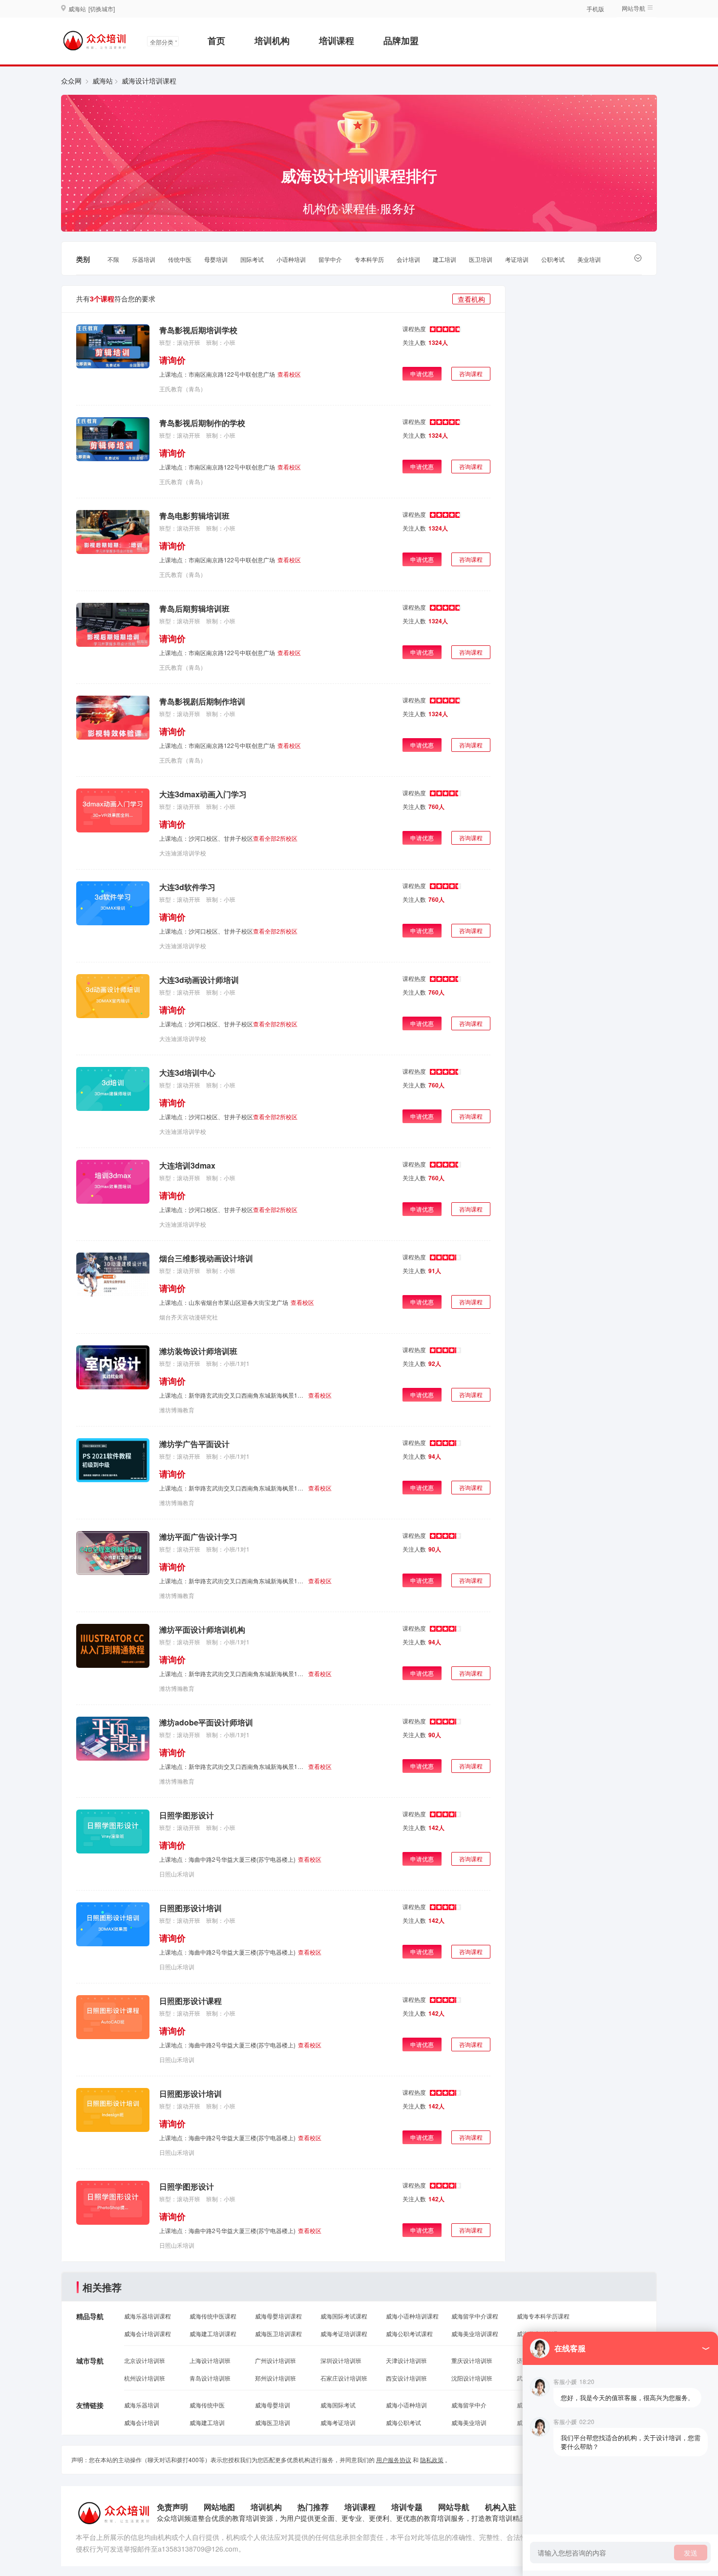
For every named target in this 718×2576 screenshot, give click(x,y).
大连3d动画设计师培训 (199, 980)
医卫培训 (481, 259)
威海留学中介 (469, 2405)
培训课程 (337, 41)
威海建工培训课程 (213, 2333)
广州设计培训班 (275, 2360)
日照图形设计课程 (190, 2001)
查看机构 (471, 299)
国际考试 (252, 259)
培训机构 (272, 41)
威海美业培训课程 (475, 2333)
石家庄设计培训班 (344, 2378)
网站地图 (219, 2507)
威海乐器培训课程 (148, 2316)
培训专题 (407, 2507)
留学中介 (330, 259)
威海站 (103, 81)
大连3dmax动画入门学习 (203, 794)
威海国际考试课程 (344, 2316)
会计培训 (408, 259)
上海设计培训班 (210, 2360)
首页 (216, 41)
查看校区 (289, 374)
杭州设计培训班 (145, 2378)
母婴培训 (216, 259)
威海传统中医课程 (213, 2316)
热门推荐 (313, 2507)
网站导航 (454, 2507)
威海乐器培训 (142, 2405)
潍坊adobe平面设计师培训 (206, 1722)
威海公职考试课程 (409, 2333)
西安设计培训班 (406, 2378)
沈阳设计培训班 (472, 2378)
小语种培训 (291, 259)
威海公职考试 (403, 2422)
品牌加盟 (401, 41)
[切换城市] (102, 9)
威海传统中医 (207, 2405)
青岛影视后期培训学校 (198, 330)
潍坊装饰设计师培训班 (198, 1351)
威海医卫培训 (273, 2422)
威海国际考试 (338, 2405)
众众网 (71, 81)
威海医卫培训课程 (278, 2333)
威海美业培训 (469, 2422)
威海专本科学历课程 (543, 2316)
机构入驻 (501, 2507)
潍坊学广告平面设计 (194, 1444)
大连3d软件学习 (187, 887)
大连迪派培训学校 (183, 853)
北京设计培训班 (145, 2360)
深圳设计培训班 (341, 2360)
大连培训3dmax (187, 1165)
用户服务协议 (394, 2459)
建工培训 (444, 259)
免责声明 (172, 2507)
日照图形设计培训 (190, 1908)
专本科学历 (369, 259)
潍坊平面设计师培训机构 (202, 1629)
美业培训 (589, 259)
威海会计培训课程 (148, 2333)
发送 (691, 2553)
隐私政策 (432, 2459)
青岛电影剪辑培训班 (194, 516)
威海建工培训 (207, 2422)
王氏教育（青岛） (183, 389)
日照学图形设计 (187, 1815)
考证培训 (517, 259)
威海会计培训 (142, 2422)
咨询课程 (471, 373)
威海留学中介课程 (475, 2316)
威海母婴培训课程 (278, 2316)
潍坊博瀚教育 (177, 1410)
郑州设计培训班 (275, 2378)
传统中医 (180, 259)
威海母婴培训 (273, 2405)
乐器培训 (144, 259)
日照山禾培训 (177, 1874)
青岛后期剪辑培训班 (194, 608)
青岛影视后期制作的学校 (202, 423)
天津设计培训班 (406, 2360)
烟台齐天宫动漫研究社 (189, 1317)
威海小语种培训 (406, 2405)
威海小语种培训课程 (412, 2316)
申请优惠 (422, 373)
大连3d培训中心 (187, 1073)
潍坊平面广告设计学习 (198, 1537)
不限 (113, 259)
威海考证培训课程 (344, 2333)
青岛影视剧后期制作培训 (202, 701)
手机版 (595, 9)
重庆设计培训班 (472, 2360)
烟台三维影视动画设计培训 (206, 1258)
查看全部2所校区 (275, 838)
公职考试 (553, 259)
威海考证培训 (338, 2422)
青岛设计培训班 (210, 2378)
